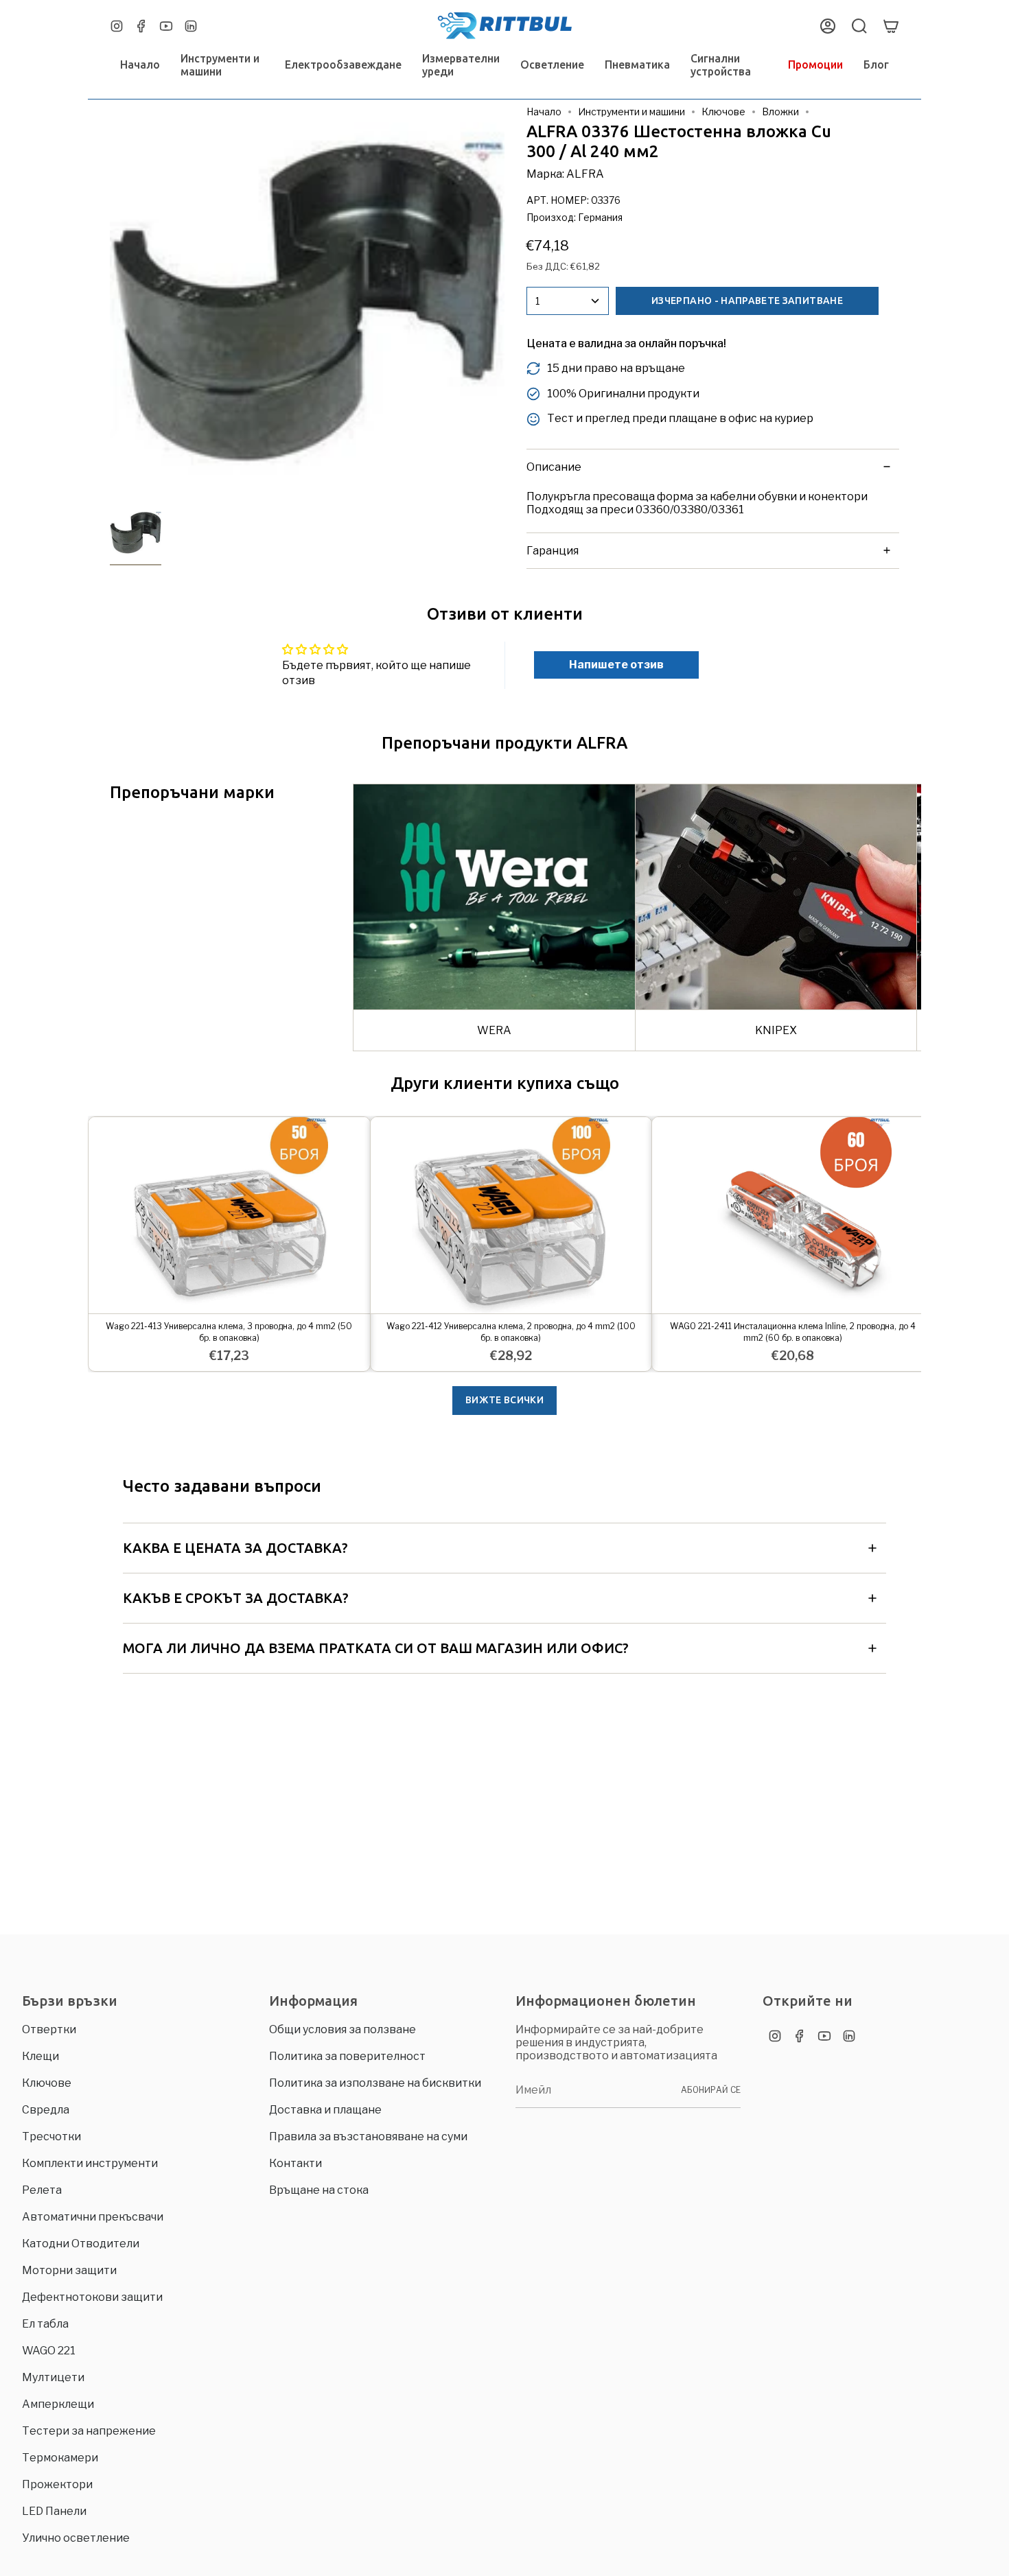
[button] (222, 65)
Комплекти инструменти (90, 2163)
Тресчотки (51, 2136)
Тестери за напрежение (89, 2431)
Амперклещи (58, 2404)
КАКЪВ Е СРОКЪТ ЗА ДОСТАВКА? (236, 1598)
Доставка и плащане (325, 2110)
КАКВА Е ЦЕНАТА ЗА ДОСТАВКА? (235, 1548)
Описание (554, 467)
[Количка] (891, 26)
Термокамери (60, 2458)
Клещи (40, 2056)
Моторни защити (69, 2270)
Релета (42, 2190)
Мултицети (53, 2377)
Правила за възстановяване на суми (368, 2136)
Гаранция (553, 551)
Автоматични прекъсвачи (93, 2217)
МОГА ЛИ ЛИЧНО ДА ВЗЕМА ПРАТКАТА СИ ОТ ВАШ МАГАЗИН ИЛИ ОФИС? (376, 1648)
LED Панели (54, 2511)
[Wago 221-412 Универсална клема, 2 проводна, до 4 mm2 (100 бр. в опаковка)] (511, 1216)
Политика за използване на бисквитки (375, 2083)
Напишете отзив (616, 665)
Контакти (295, 2163)
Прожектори (57, 2484)
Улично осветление (76, 2538)
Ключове (723, 112)
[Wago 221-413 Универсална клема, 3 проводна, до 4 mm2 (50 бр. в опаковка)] (229, 1216)
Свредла (46, 2110)
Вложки (780, 112)
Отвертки (49, 2029)
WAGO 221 (49, 2351)
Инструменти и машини (631, 112)
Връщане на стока (319, 2190)
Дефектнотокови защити (92, 2297)
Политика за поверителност (347, 2056)
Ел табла (45, 2324)
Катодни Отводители (81, 2244)
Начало (544, 112)
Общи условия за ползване (343, 2029)
